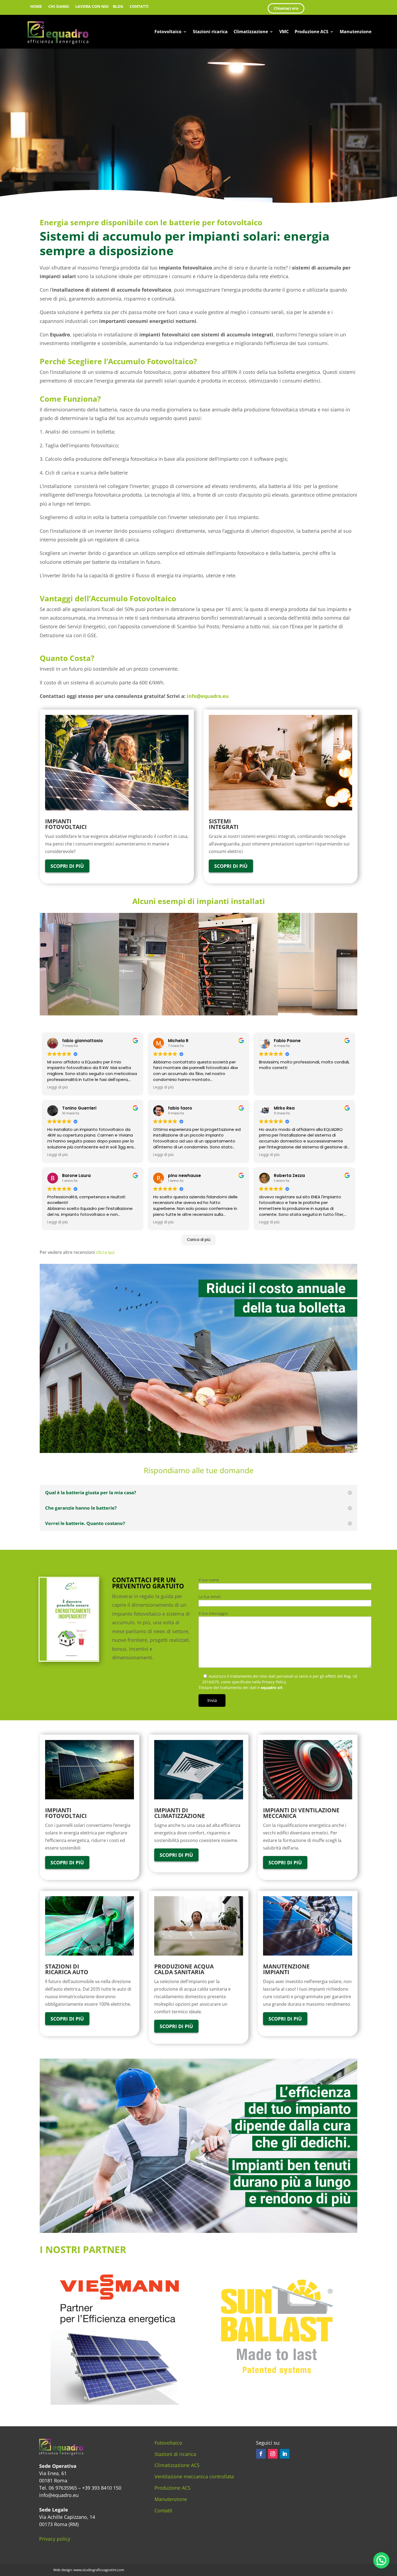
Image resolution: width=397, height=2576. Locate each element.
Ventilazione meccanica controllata (194, 2476)
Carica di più (199, 1240)
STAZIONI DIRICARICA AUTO (67, 1969)
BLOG (118, 6)
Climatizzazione (251, 32)
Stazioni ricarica (210, 32)
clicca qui (105, 1252)
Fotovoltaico (168, 32)
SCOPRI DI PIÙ (67, 866)
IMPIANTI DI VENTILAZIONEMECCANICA (301, 1813)
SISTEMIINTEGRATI (224, 824)
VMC (284, 32)
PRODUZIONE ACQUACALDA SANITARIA (184, 1969)
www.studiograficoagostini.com (99, 2570)
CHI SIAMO (59, 6)
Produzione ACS (312, 32)
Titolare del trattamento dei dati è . (241, 1688)
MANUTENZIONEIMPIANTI (286, 1969)
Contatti (163, 2510)
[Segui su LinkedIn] (285, 2454)
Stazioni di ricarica (175, 2454)
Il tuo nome (209, 1580)
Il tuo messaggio (213, 1613)
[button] (381, 2560)
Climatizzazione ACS (177, 2465)
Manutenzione (356, 32)
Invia (212, 1700)
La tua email (210, 1597)
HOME (36, 6)
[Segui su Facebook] (261, 2454)
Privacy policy (55, 2539)
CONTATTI (139, 6)
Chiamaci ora (286, 8)
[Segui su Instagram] (273, 2454)
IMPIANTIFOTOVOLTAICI (66, 1813)
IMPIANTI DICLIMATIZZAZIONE (180, 1813)
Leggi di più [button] (58, 1087)
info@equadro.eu (208, 696)
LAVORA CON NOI (92, 6)
